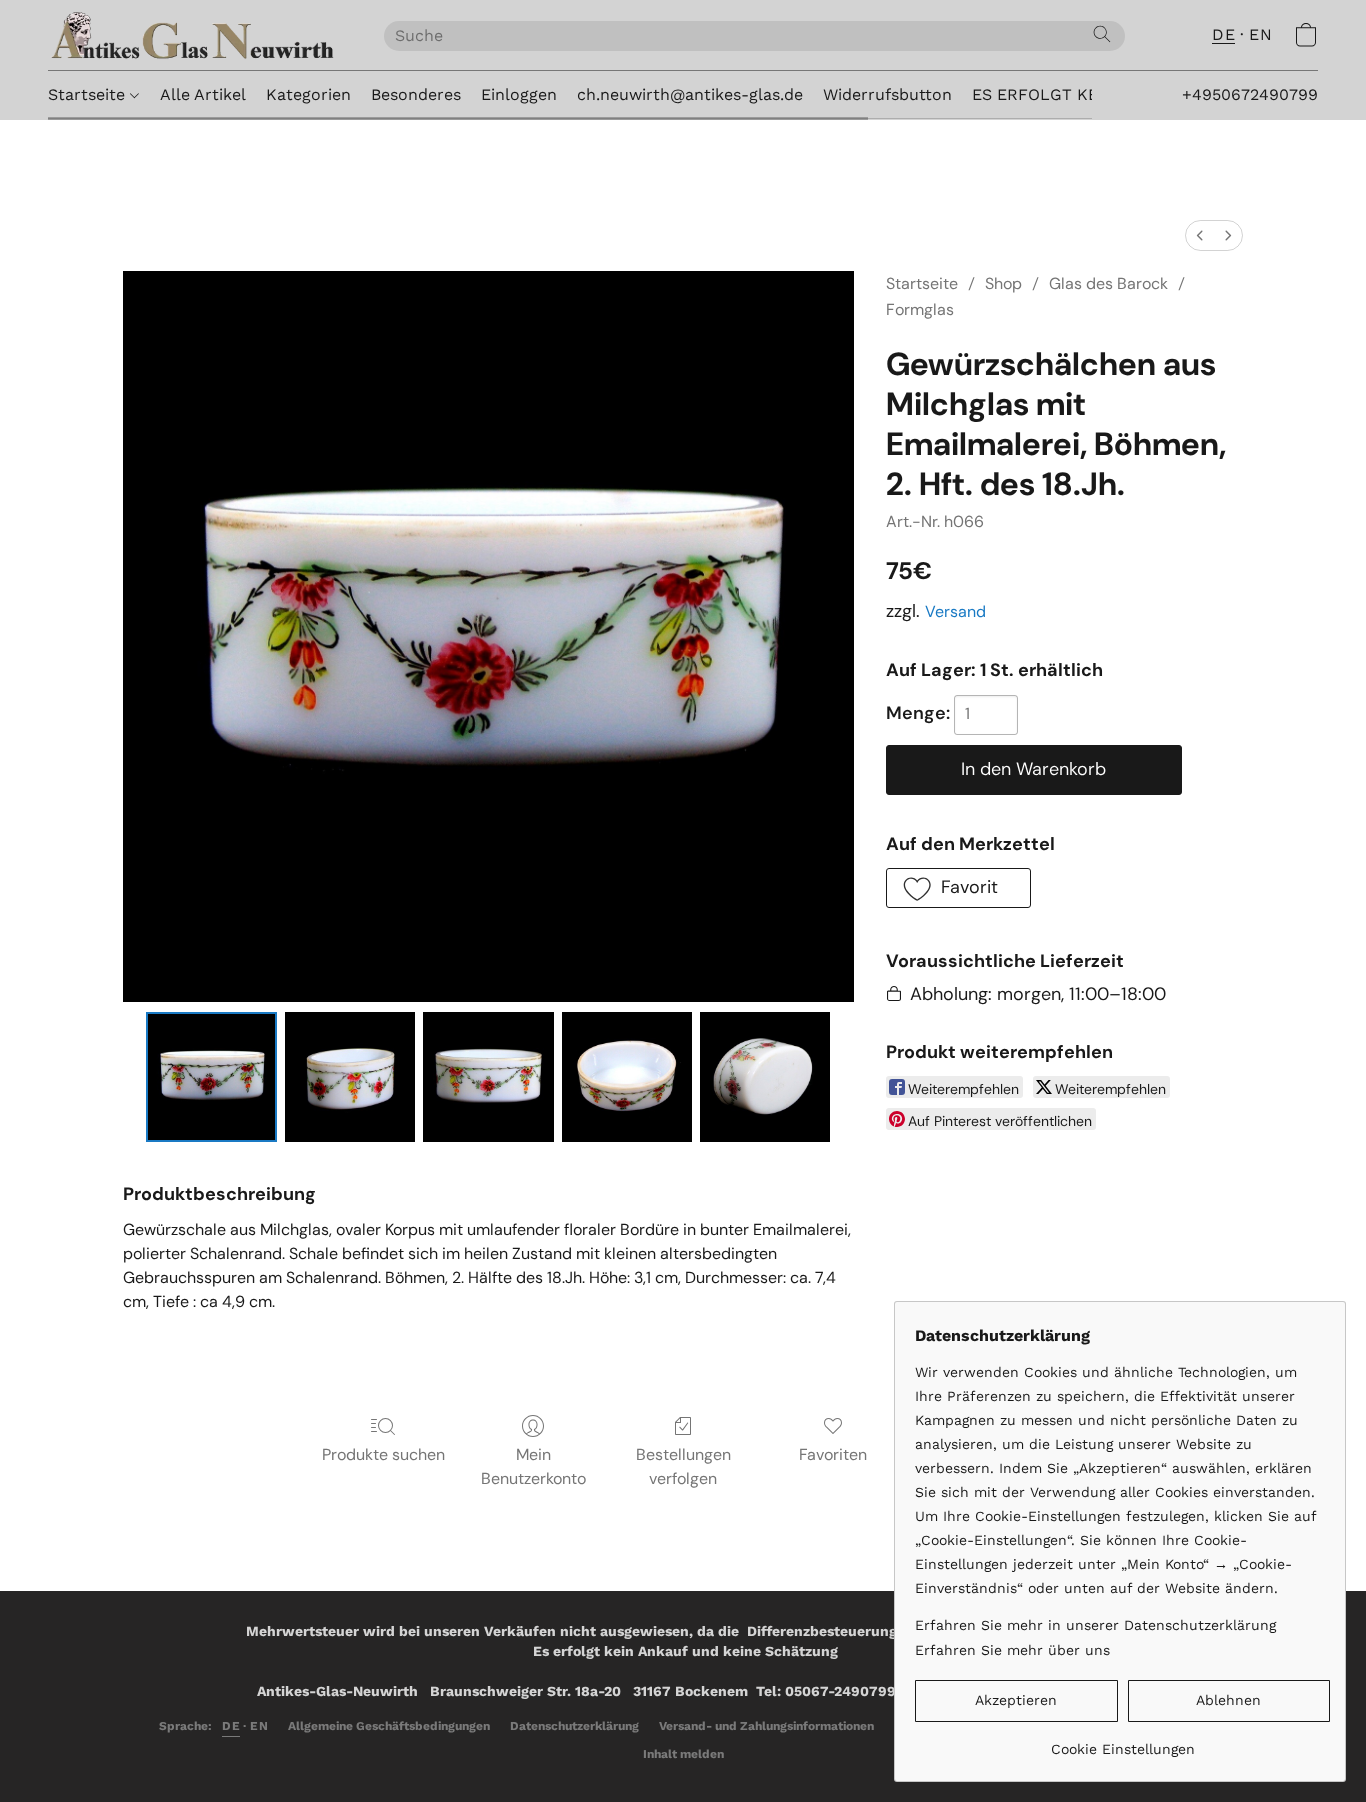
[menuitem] (1200, 235)
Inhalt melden (683, 1754)
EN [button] (1260, 34)
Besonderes (416, 94)
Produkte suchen (383, 1454)
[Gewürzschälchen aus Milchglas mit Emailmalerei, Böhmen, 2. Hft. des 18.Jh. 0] (211, 1077)
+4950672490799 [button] (1250, 94)
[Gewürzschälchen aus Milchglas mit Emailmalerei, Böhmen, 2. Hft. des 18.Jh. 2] (488, 1077)
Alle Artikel (203, 94)
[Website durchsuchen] (1102, 34)
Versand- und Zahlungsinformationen (766, 1726)
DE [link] (231, 1726)
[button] (196, 35)
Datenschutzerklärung (574, 1726)
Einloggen (519, 94)
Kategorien (308, 94)
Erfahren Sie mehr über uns (1012, 1650)
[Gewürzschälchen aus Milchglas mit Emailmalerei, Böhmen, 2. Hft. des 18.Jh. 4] (765, 1077)
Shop (1003, 283)
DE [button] (1223, 34)
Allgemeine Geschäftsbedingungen (389, 1726)
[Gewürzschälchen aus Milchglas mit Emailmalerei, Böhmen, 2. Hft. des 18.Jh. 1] (350, 1077)
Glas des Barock (1108, 283)
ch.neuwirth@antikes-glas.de (690, 94)
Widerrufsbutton (887, 94)
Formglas (920, 309)
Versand (955, 611)
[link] (1122, 1741)
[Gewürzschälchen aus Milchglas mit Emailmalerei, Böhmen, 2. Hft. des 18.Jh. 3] (627, 1077)
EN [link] (259, 1726)
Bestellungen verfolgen (683, 1466)
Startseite (89, 94)
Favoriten (833, 1454)
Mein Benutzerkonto (533, 1466)
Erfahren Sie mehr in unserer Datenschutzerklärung (1095, 1625)
